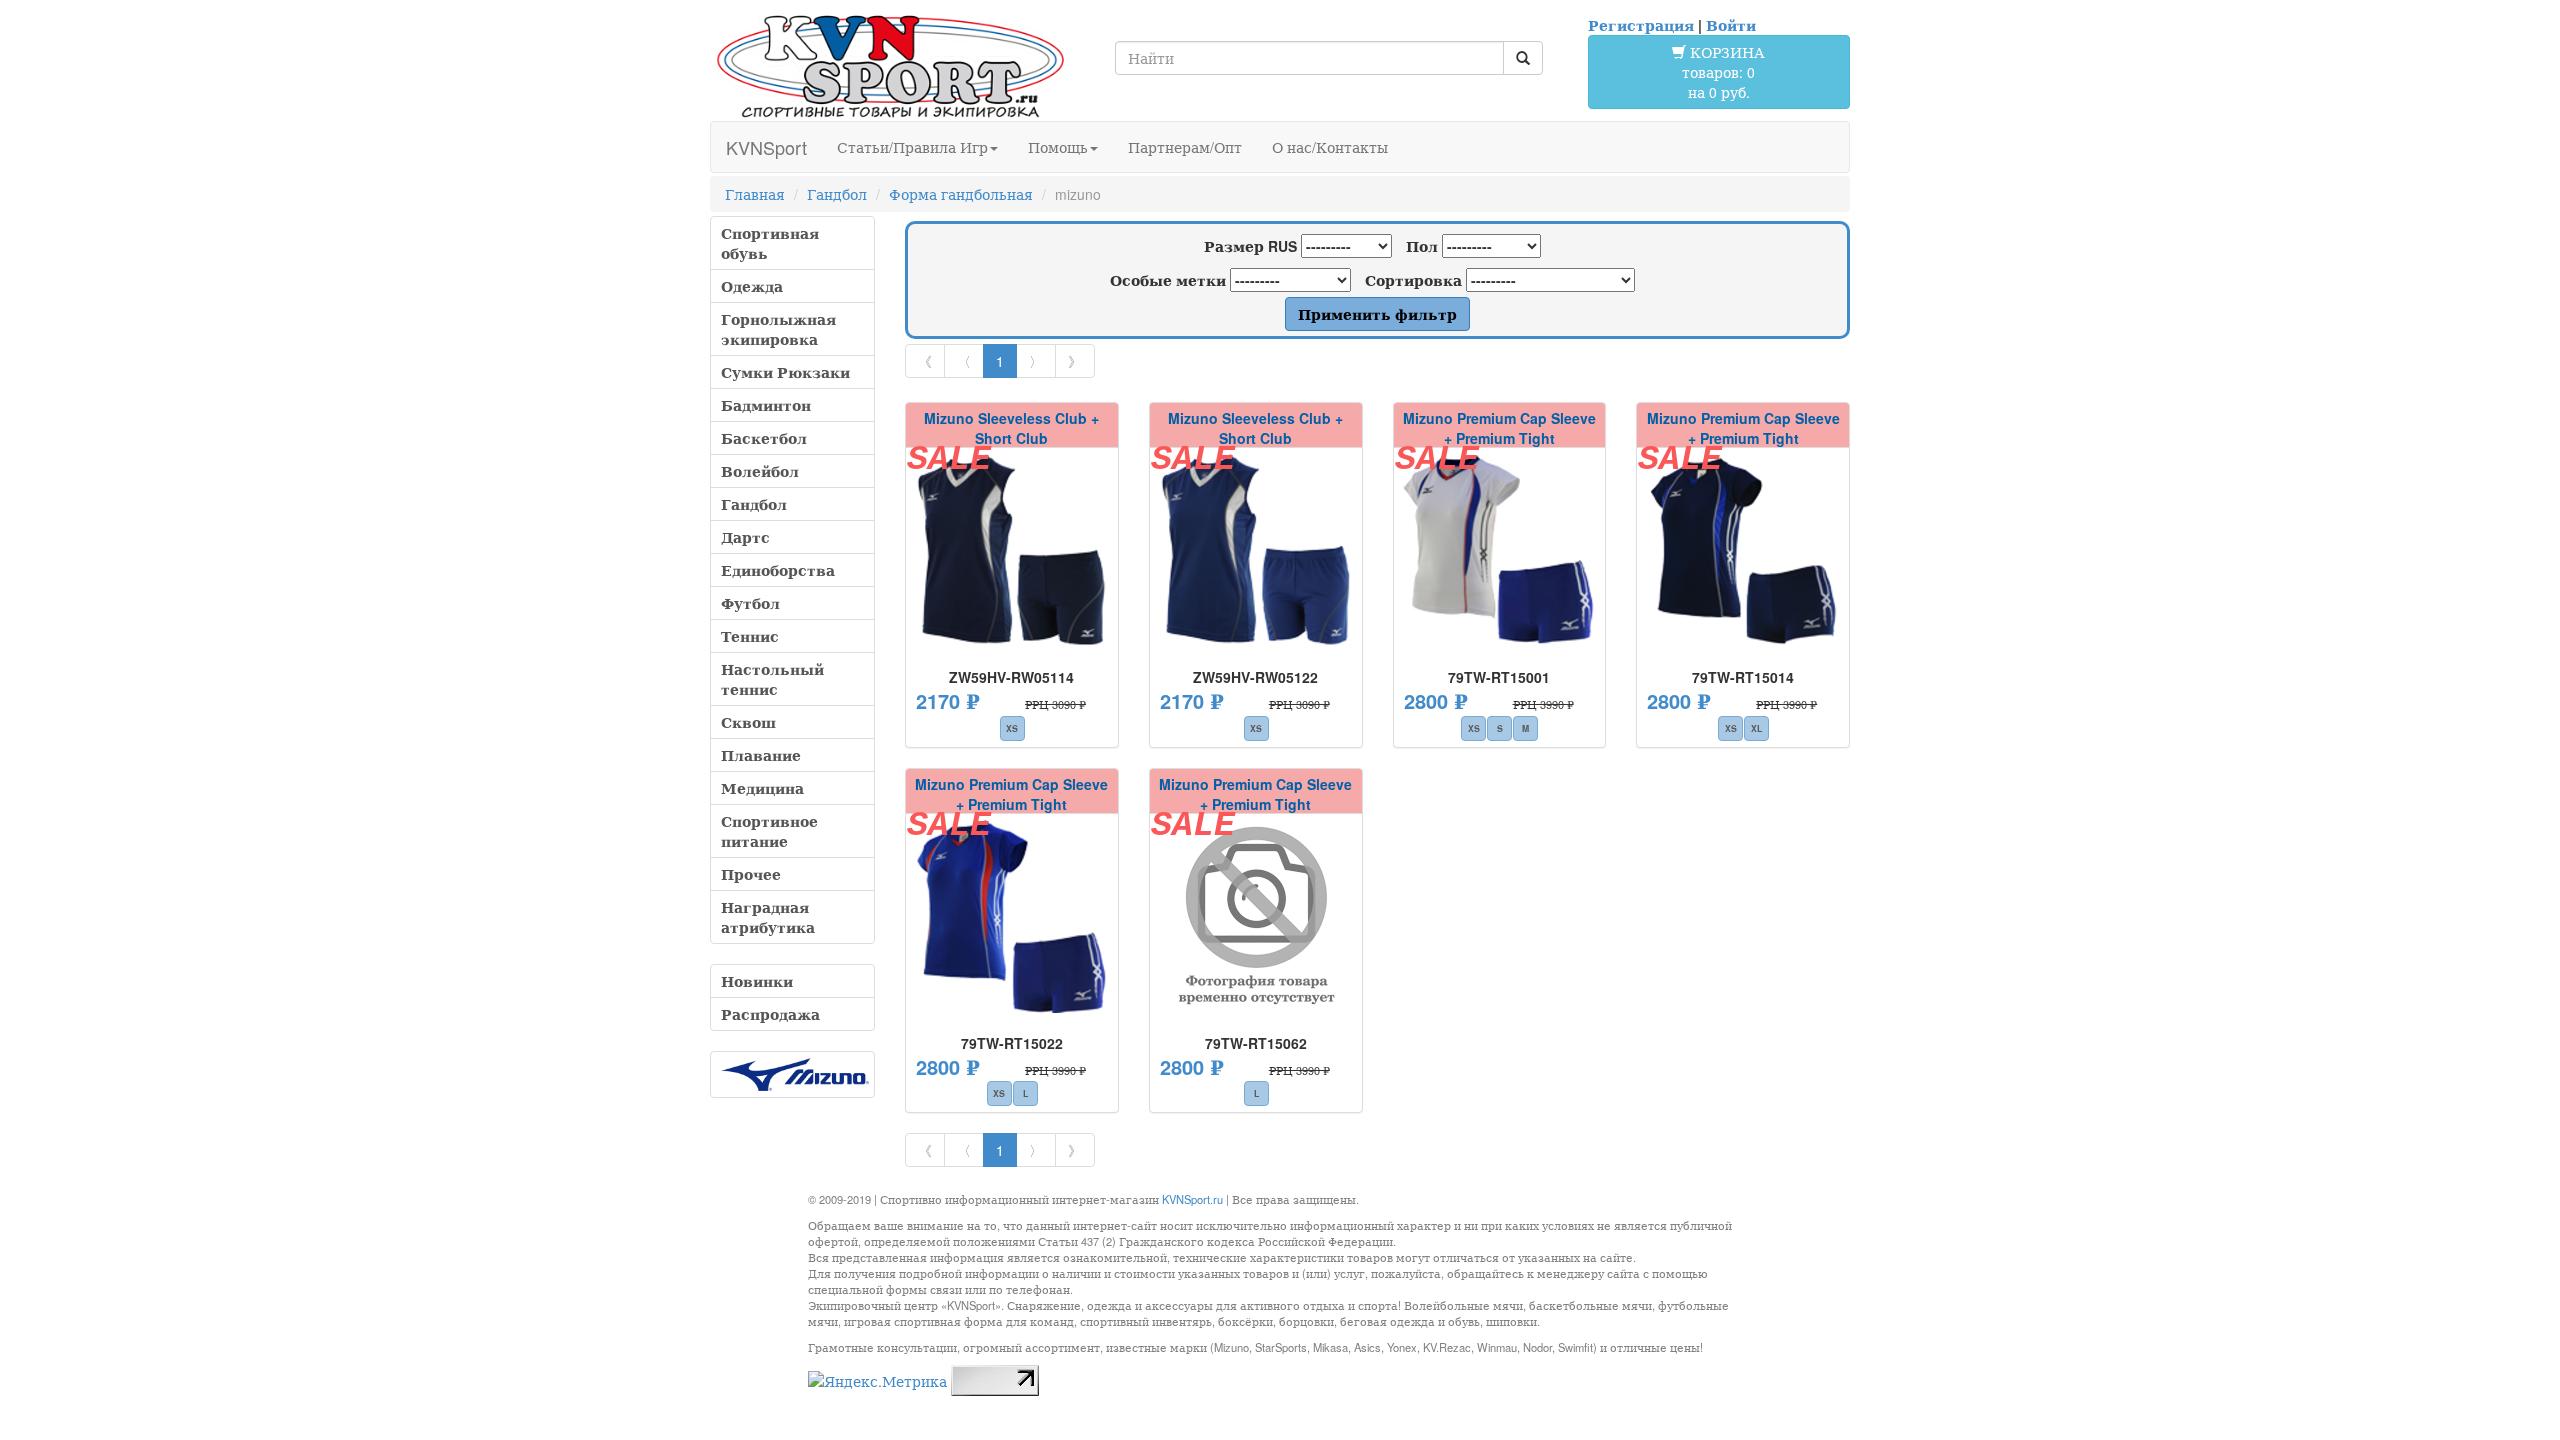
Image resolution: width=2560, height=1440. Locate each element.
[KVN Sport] (890, 65)
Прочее (751, 874)
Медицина (762, 788)
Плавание (761, 755)
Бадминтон (766, 405)
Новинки (757, 981)
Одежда (752, 286)
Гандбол (837, 194)
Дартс (745, 537)
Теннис (750, 636)
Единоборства (778, 570)
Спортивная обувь (770, 243)
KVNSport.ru (1192, 1199)
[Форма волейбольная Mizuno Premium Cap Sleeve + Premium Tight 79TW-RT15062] (1256, 916)
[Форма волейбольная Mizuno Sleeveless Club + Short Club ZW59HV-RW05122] (1256, 550)
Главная (755, 194)
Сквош (748, 722)
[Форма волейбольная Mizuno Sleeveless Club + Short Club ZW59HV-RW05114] (1012, 550)
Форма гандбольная (961, 194)
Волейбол (760, 471)
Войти (1731, 25)
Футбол (750, 603)
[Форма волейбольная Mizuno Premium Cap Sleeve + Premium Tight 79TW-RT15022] (1012, 916)
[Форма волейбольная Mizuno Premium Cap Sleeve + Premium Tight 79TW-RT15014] (1743, 550)
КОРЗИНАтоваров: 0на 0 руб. (1723, 72)
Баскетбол (764, 438)
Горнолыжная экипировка (778, 329)
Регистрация (1641, 25)
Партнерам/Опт (1185, 147)
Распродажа (770, 1014)
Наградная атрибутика (768, 917)
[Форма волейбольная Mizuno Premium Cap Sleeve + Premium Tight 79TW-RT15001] (1500, 550)
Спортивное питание (769, 831)
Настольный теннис (772, 679)
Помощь (1058, 147)
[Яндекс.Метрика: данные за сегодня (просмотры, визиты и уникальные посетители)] (877, 1381)
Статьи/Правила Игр (912, 147)
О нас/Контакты (1330, 147)
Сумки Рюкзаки (785, 372)
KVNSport (766, 147)
